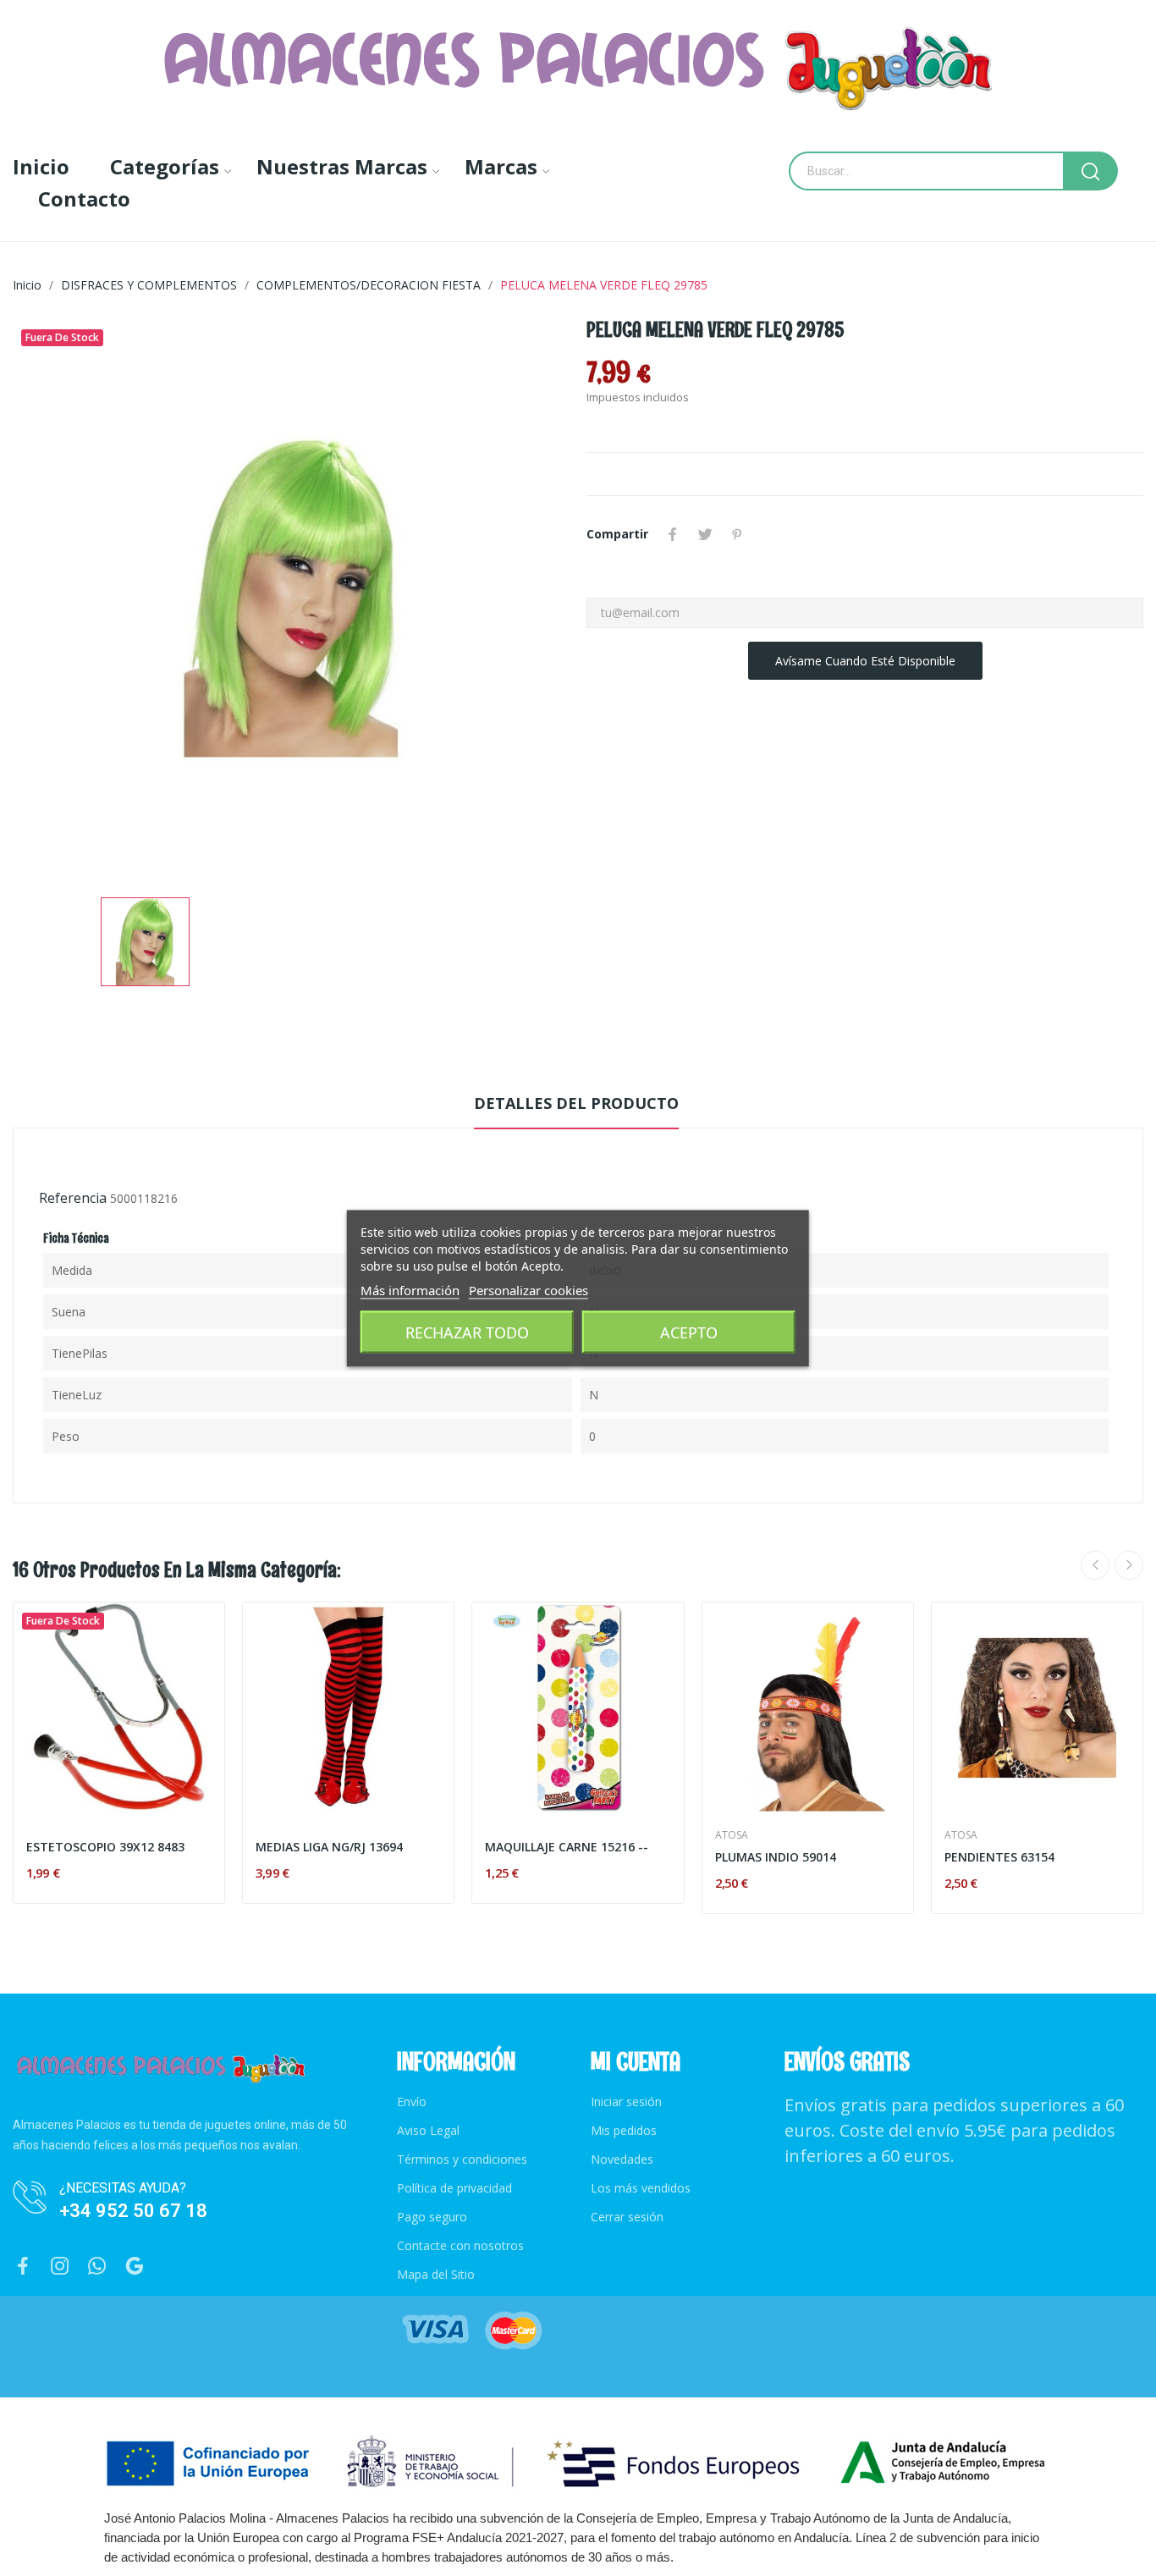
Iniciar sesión (626, 2102)
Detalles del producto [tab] (576, 1103)
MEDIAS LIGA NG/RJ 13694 (329, 1847)
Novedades (622, 2159)
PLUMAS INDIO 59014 (776, 1857)
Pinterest (737, 534)
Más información (410, 1289)
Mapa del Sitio (436, 2274)
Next (1129, 1565)
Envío (412, 2102)
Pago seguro (432, 2217)
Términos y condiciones (462, 2159)
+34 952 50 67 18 (133, 2211)
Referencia (73, 1198)
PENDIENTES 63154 (999, 1857)
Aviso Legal (428, 2130)
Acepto (689, 1332)
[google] (135, 2267)
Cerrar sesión (627, 2217)
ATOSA (732, 1835)
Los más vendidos (641, 2188)
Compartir (673, 534)
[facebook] (23, 2267)
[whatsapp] (97, 2267)
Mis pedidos (624, 2130)
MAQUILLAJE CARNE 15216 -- (567, 1847)
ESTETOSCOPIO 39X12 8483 (105, 1847)
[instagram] (60, 2267)
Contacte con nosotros (460, 2245)
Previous (1095, 1565)
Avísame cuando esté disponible (865, 661)
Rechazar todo (467, 1332)
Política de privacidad (454, 2188)
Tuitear (705, 534)
